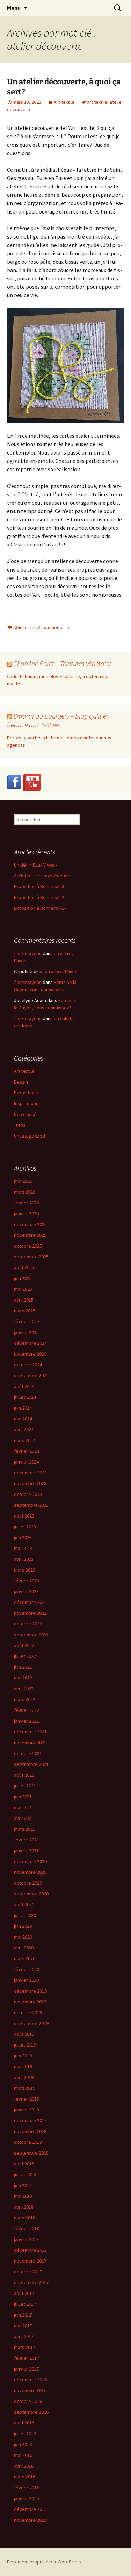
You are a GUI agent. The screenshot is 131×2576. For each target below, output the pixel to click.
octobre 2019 (28, 2012)
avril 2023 (24, 1559)
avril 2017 (24, 2336)
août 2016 (24, 2423)
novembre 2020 (30, 1872)
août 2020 (24, 1904)
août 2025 (24, 1267)
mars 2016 (25, 2477)
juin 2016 (23, 2444)
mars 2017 (25, 2347)
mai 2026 (23, 1181)
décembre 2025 (30, 1224)
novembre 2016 (30, 2390)
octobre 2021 (28, 1753)
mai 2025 (23, 1289)
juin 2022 (23, 1667)
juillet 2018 (25, 2174)
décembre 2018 (30, 2120)
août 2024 (24, 1386)
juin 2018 (23, 2185)
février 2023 (27, 1581)
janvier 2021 (26, 1850)
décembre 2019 (30, 1991)
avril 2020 (24, 1948)
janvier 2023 (26, 1591)
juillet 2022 (25, 1656)
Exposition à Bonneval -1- (40, 908)
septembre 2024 (31, 1375)
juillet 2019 (25, 2045)
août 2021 (24, 1775)
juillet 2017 (25, 2304)
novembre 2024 (30, 1354)
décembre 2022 (30, 1602)
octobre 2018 (28, 2142)
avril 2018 (24, 2207)
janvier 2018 (26, 2239)
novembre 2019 (30, 2002)
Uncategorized (30, 1136)
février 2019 (27, 2099)
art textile (97, 102)
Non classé (25, 1114)
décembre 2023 (30, 1473)
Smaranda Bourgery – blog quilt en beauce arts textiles (58, 720)
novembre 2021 (30, 1743)
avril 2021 (24, 1818)
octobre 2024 (28, 1365)
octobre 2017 (28, 2272)
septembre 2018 (31, 2153)
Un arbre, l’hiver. (62, 971)
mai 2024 (23, 1419)
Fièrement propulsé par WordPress (44, 2562)
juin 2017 (23, 2315)
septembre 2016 (31, 2412)
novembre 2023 (30, 1483)
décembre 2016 (30, 2380)
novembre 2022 (30, 1613)
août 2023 (24, 1516)
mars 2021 (25, 1829)
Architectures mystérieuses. (44, 876)
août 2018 (24, 2164)
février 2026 (27, 1203)
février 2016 (27, 2488)
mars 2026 (25, 1192)
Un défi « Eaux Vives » (36, 865)
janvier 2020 (26, 1980)
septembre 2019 (31, 2023)
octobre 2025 (28, 1246)
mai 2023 (23, 1548)
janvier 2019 (26, 2110)
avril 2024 (24, 1429)
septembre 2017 (31, 2282)
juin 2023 (23, 1537)
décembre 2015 (30, 2509)
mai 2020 (23, 1937)
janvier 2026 (26, 1213)
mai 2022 (23, 1678)
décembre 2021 (30, 1732)
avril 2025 (24, 1300)
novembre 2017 (30, 2261)
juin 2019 (23, 2056)
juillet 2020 (25, 1915)
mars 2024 (25, 1440)
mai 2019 (23, 2066)
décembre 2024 (30, 1343)
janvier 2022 (26, 1721)
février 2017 (27, 2358)
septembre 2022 (31, 1635)
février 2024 (27, 1451)
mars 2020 (25, 1958)
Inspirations (26, 1103)
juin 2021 (23, 1797)
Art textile (64, 102)
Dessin (21, 1082)
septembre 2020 (31, 1894)
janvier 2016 (26, 2498)
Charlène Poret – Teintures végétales (63, 663)
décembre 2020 (30, 1861)
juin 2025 (23, 1278)
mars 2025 (25, 1311)
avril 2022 (24, 1689)
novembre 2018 (30, 2131)
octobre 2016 (28, 2401)
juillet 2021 (25, 1786)
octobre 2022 (28, 1624)
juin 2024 (23, 1408)
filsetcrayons (28, 953)
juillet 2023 (25, 1527)
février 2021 (27, 1840)
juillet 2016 (25, 2434)
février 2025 (27, 1321)
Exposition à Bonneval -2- (40, 897)
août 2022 (24, 1645)
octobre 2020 (28, 1883)
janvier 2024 (26, 1462)
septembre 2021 (31, 1764)
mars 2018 (25, 2218)
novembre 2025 (30, 1235)
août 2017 (24, 2293)
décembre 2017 (30, 2250)
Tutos (20, 1125)
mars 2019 (25, 2088)
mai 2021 (23, 1807)
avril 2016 (24, 2466)
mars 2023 (25, 1570)
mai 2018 (23, 2196)
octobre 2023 (28, 1494)
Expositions (26, 1093)
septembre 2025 (31, 1257)
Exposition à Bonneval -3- (40, 886)
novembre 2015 (30, 2520)
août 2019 (24, 2034)
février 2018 (27, 2228)
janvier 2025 (26, 1332)
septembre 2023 (31, 1505)
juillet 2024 (25, 1397)
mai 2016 (23, 2455)
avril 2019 (24, 2077)
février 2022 (27, 1710)
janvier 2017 (26, 2369)
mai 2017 (23, 2326)
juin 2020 (23, 1926)
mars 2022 (25, 1699)
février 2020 (27, 1969)
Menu (14, 8)
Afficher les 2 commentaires (42, 627)
